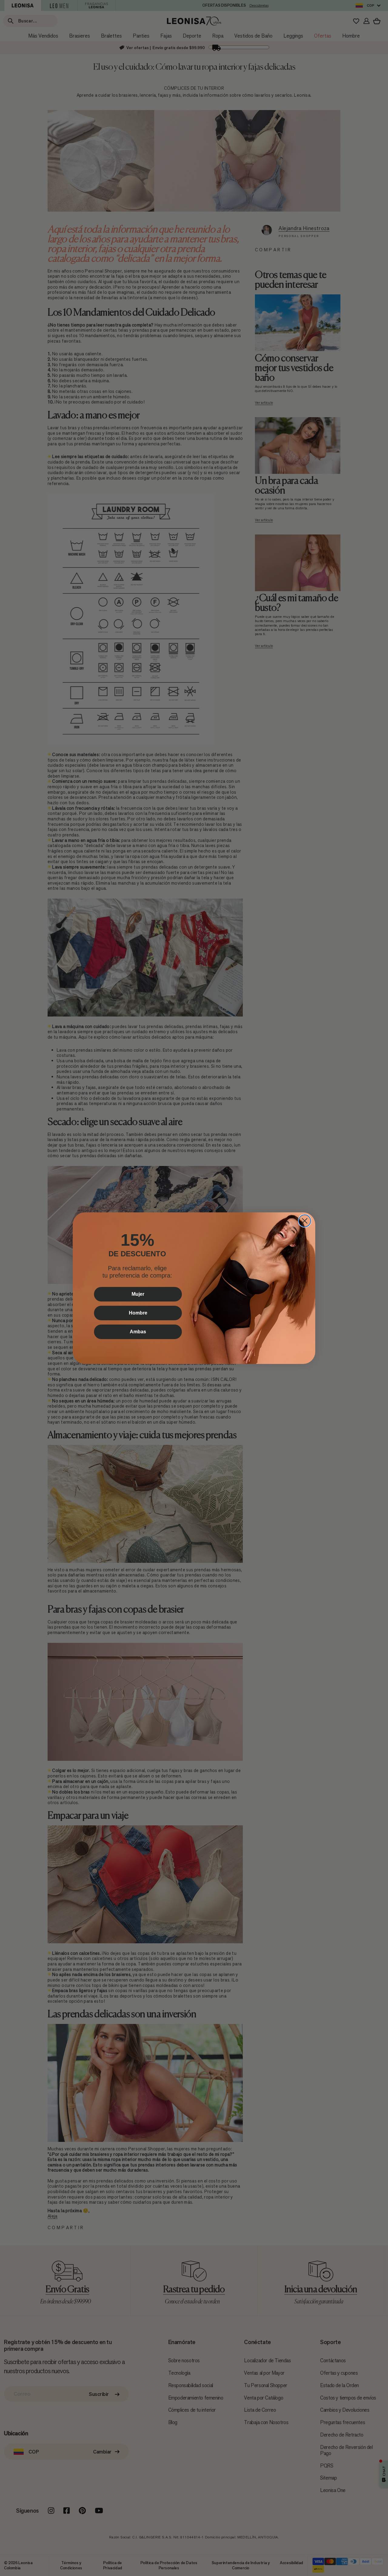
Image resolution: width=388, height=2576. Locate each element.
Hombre (138, 1313)
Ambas (138, 1332)
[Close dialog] (305, 1221)
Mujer (138, 1294)
